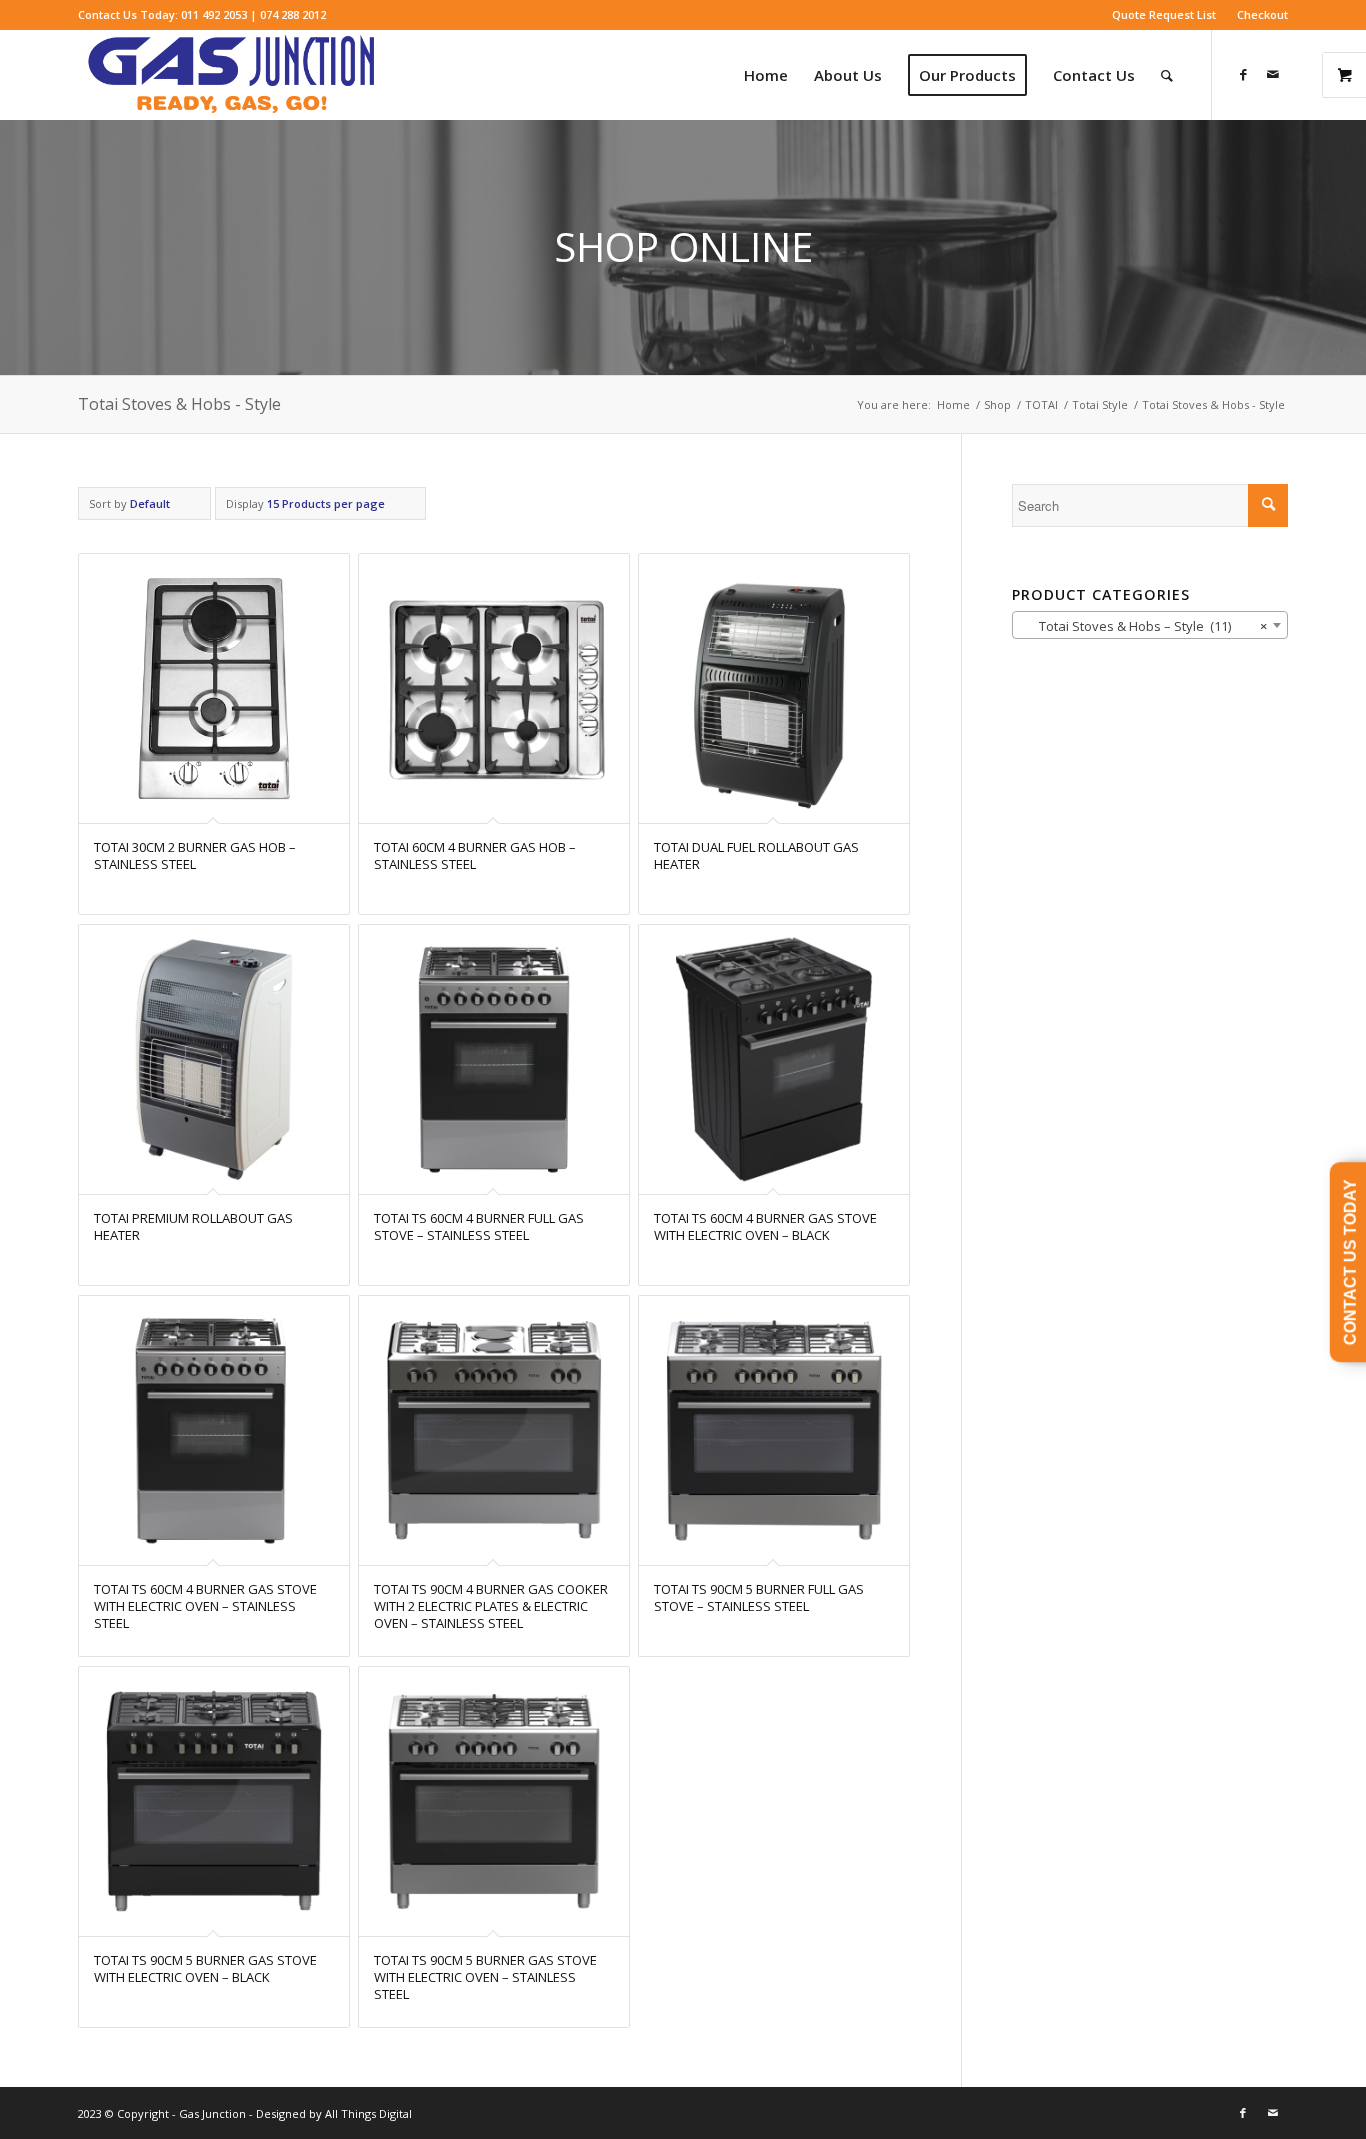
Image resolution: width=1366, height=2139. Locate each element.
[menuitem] (1164, 15)
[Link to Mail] (1273, 74)
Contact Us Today (1350, 1262)
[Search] (1167, 75)
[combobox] (1150, 625)
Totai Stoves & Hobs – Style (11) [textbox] (1144, 626)
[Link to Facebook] (1243, 74)
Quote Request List (1164, 14)
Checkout (1262, 14)
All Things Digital (367, 2113)
